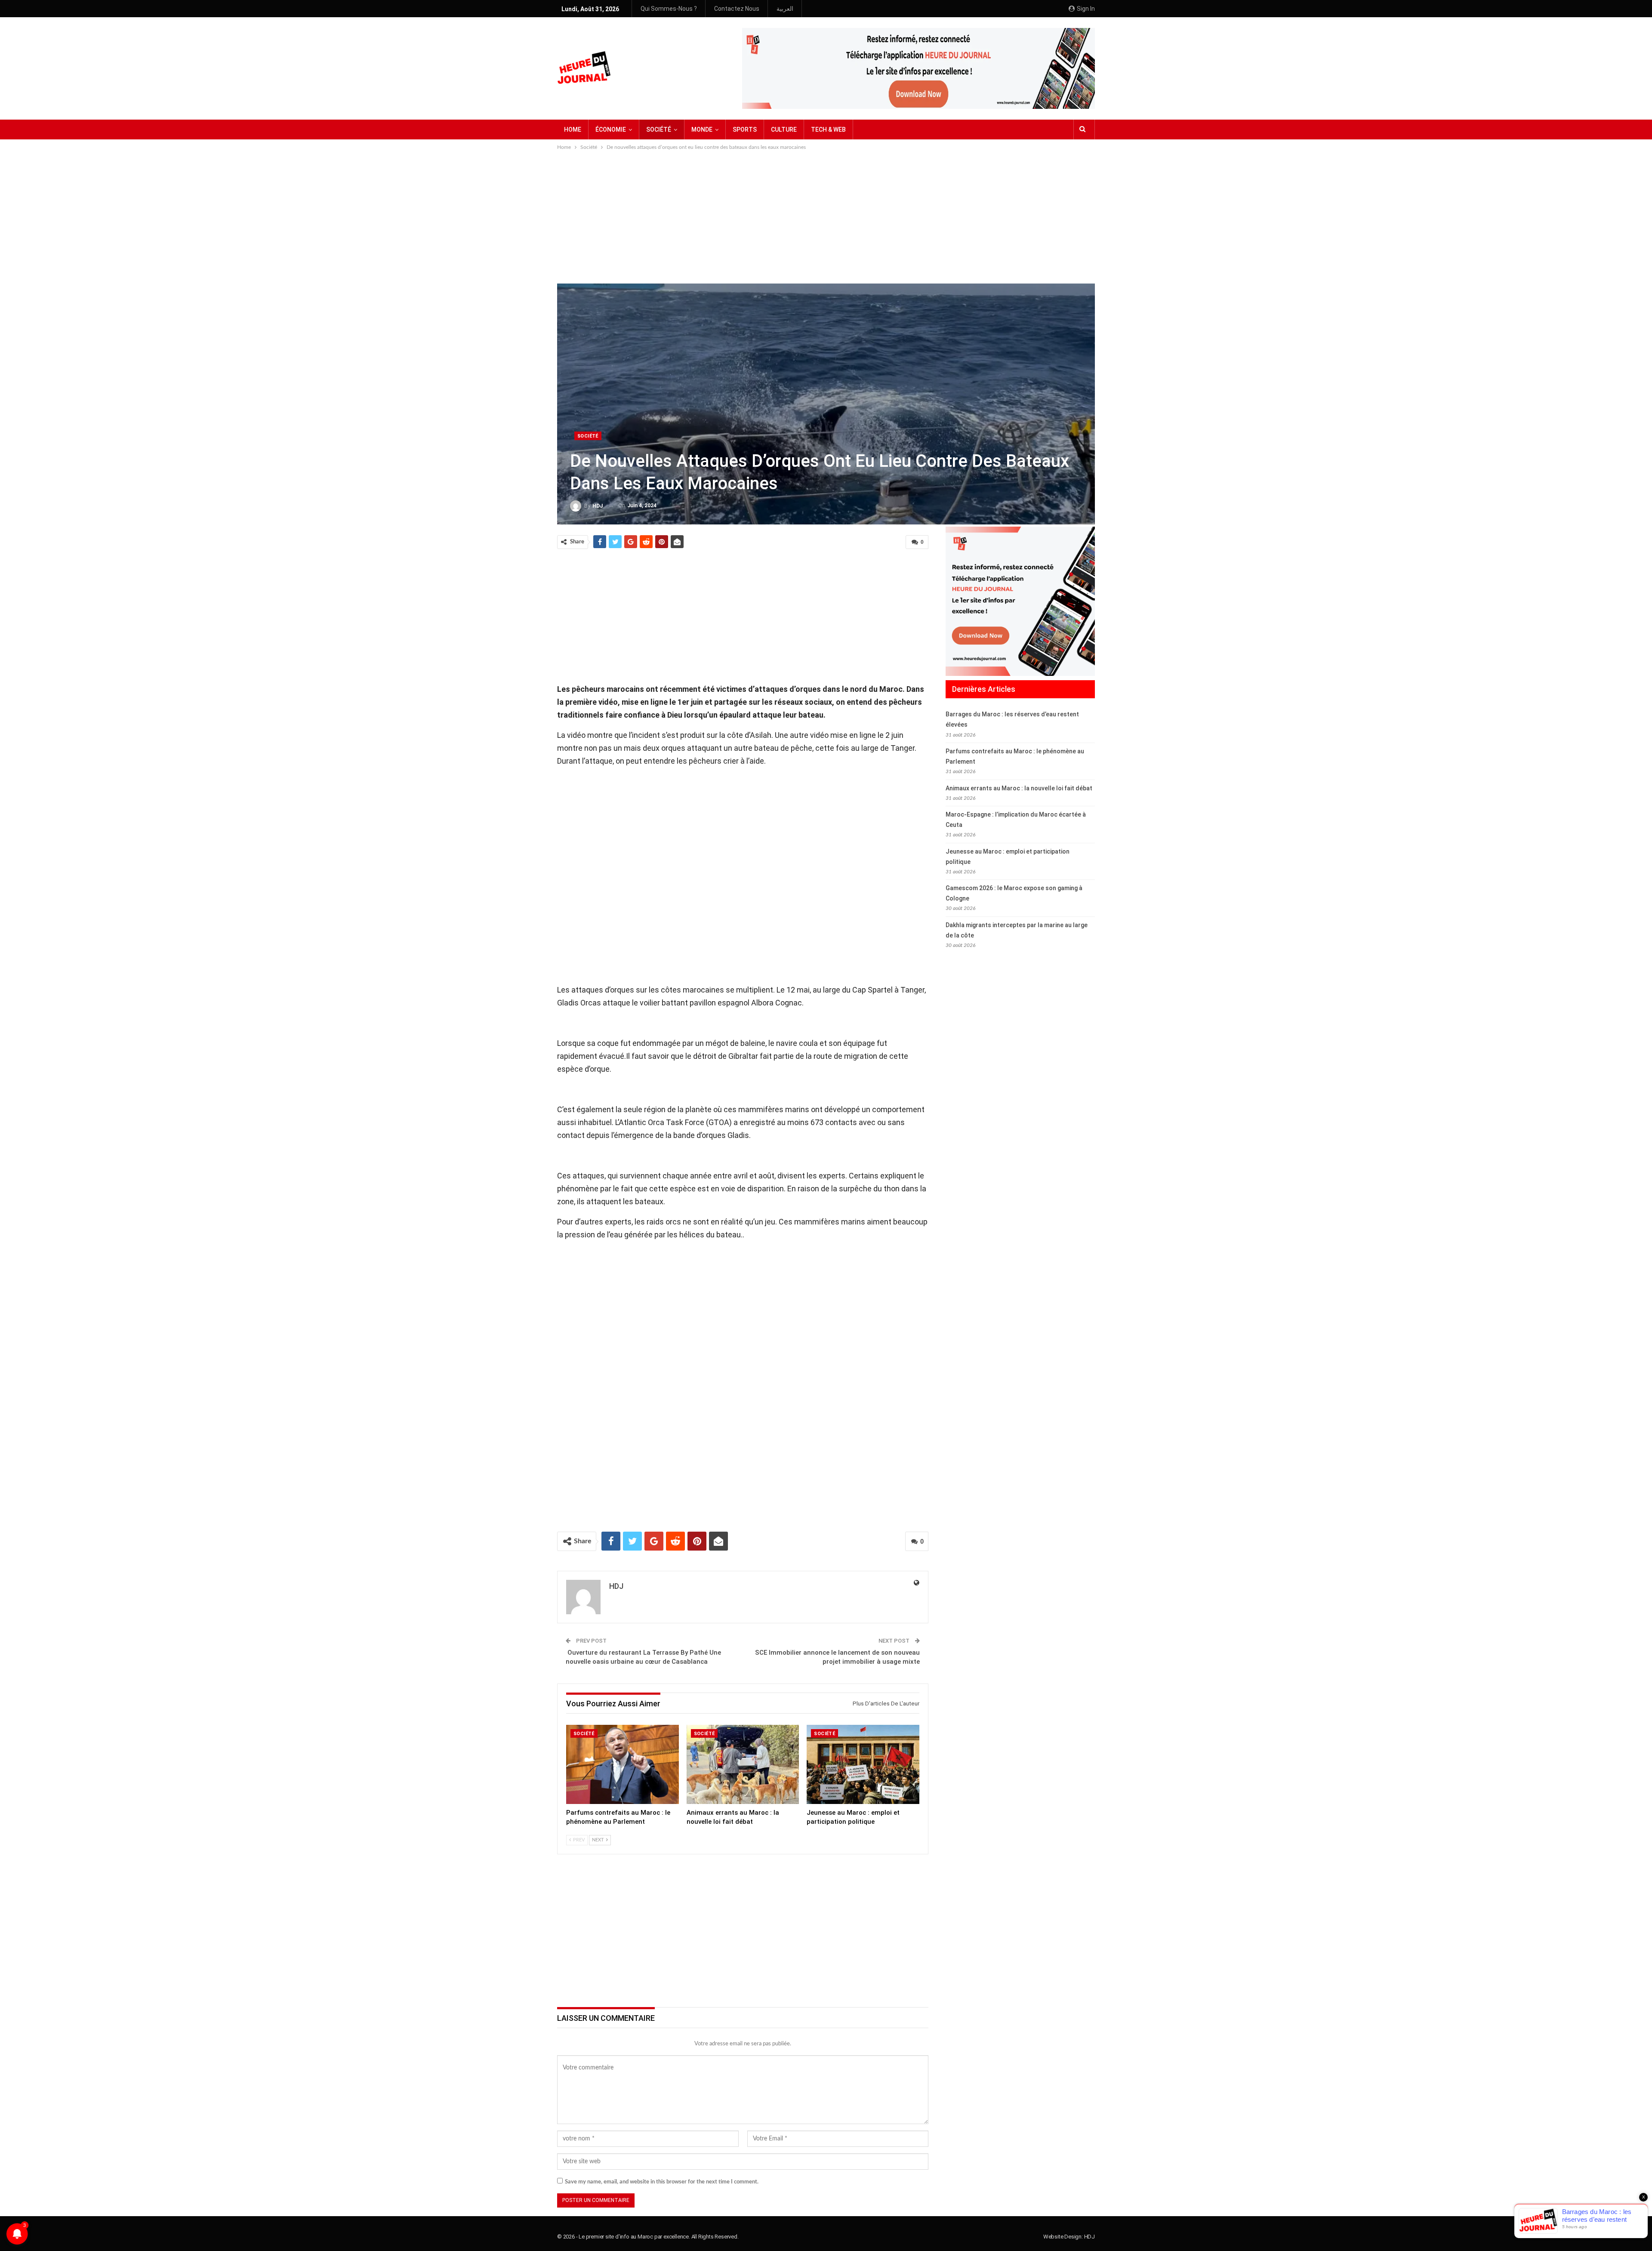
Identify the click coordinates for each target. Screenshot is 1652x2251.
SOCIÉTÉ (659, 130)
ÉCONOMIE (611, 130)
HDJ (1090, 2237)
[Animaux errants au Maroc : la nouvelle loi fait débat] (743, 1764)
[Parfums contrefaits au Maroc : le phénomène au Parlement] (623, 1764)
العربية (785, 9)
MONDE (702, 130)
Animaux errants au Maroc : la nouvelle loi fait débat (1019, 788)
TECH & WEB (828, 130)
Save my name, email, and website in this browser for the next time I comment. (662, 2182)
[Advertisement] (826, 216)
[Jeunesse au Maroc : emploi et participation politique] (863, 1764)
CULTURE (784, 130)
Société (588, 436)
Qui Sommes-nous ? (669, 9)
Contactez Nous (737, 9)
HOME (573, 130)
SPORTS (745, 130)
